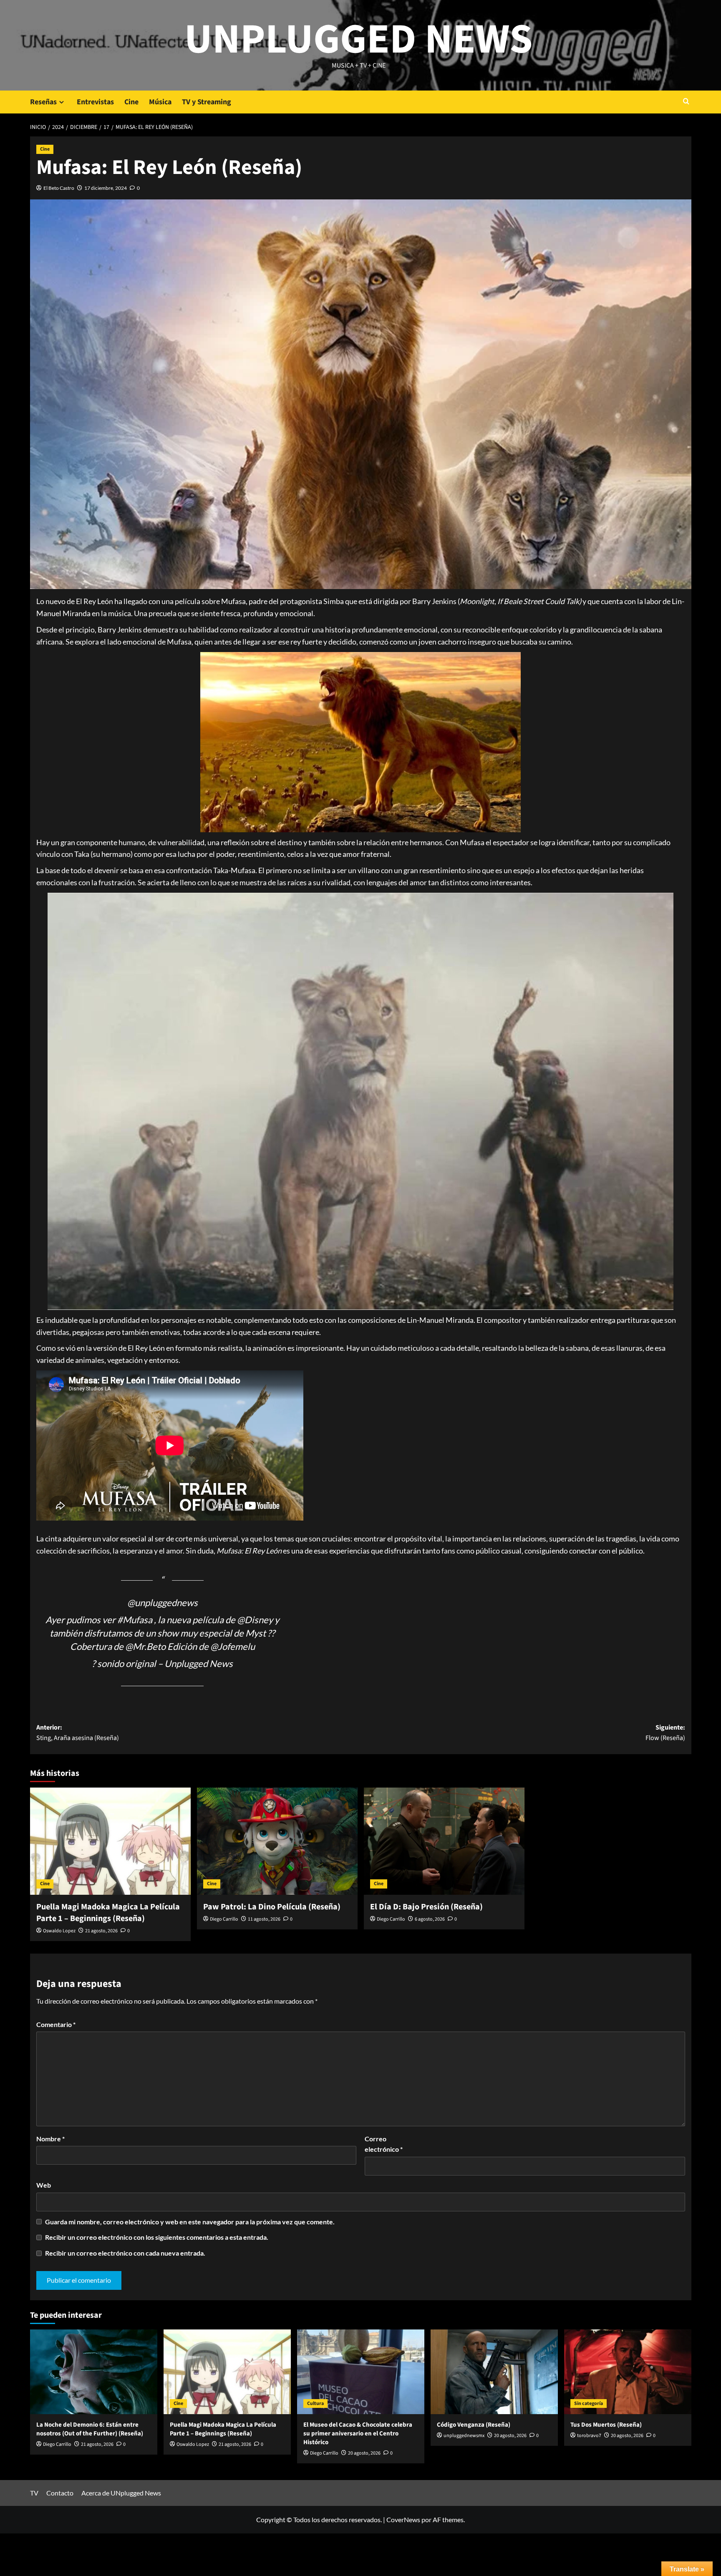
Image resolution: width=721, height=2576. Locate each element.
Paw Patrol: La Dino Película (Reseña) (272, 1907)
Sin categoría (589, 2404)
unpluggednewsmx (464, 2436)
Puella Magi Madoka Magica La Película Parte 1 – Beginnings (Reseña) (108, 1913)
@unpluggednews (163, 1603)
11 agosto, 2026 (264, 1919)
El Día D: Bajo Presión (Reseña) (426, 1907)
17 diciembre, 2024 (106, 188)
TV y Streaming (207, 102)
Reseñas (43, 102)
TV (34, 2493)
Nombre (50, 2139)
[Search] (686, 102)
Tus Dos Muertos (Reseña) (606, 2425)
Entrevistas (95, 102)
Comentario (56, 2024)
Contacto (60, 2493)
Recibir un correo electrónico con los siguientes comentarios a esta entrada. (157, 2237)
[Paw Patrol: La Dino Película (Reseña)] (277, 1841)
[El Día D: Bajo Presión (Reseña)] (444, 1841)
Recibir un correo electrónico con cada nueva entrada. (125, 2253)
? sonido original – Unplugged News (162, 1663)
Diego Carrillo (224, 1919)
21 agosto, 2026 (101, 1931)
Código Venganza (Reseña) (474, 2425)
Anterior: (78, 1733)
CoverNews (403, 2519)
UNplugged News (359, 40)
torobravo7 (589, 2436)
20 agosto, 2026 (364, 2453)
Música (160, 102)
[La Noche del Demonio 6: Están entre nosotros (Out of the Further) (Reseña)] (94, 2372)
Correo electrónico (384, 2144)
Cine (131, 102)
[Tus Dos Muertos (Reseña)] (628, 2372)
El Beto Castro (59, 188)
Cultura (315, 2404)
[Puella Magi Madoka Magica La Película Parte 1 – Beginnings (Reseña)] (110, 1841)
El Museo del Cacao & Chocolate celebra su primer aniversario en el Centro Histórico (358, 2434)
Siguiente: (665, 1733)
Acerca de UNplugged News (121, 2493)
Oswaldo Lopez (59, 1931)
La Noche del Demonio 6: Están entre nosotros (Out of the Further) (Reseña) (90, 2429)
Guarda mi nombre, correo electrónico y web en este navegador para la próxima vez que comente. (190, 2222)
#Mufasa (135, 1620)
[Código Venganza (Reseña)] (494, 2372)
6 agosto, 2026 (430, 1919)
